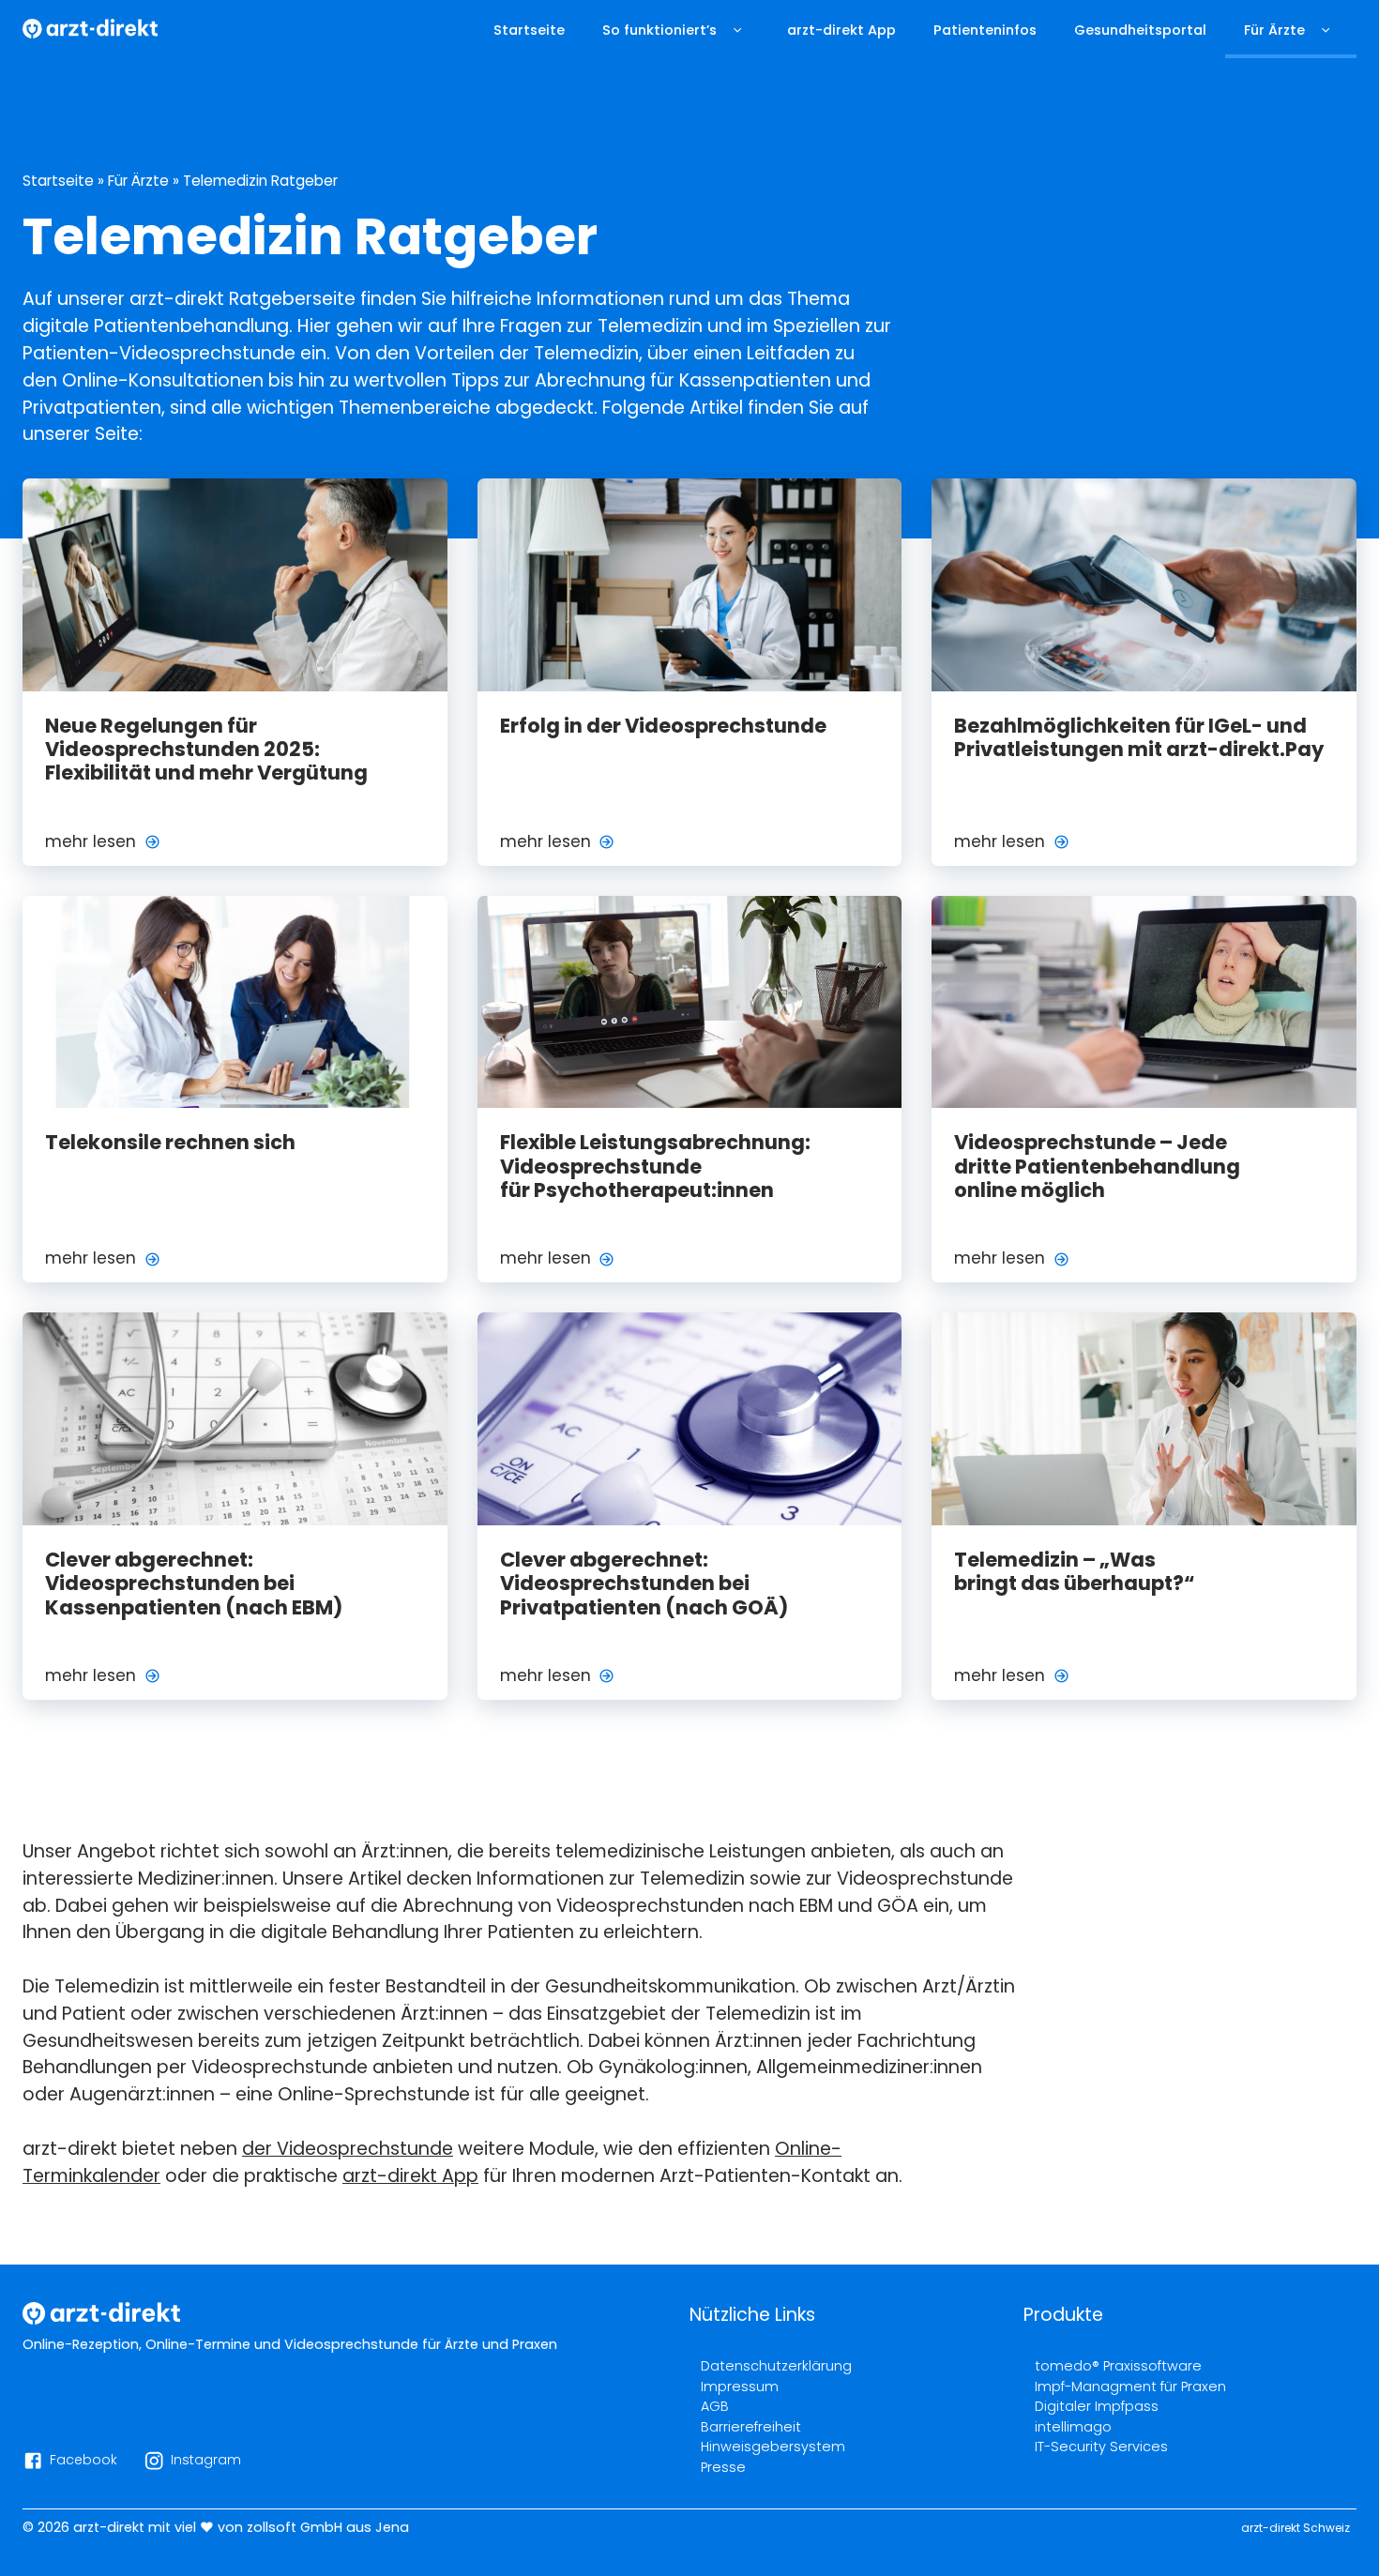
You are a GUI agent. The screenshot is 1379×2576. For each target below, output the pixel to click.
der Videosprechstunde (348, 2149)
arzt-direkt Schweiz (1296, 2528)
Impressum (740, 2387)
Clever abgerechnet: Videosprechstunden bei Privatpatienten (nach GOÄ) (644, 1583)
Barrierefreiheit (751, 2427)
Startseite (529, 30)
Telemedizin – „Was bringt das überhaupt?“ (1074, 1571)
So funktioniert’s (659, 30)
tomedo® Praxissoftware (1118, 2366)
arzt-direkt (109, 2527)
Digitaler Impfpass (1097, 2406)
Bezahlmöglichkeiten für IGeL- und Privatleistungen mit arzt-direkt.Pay (1139, 737)
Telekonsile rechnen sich (170, 1142)
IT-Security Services (1101, 2447)
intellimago (1073, 2427)
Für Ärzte (1274, 30)
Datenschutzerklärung (776, 2366)
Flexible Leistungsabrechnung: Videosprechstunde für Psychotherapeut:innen (655, 1166)
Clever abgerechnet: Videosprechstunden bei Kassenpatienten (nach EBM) (194, 1583)
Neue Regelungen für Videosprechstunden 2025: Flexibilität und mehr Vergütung (206, 750)
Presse (723, 2467)
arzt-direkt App (841, 30)
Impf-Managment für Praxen (1130, 2387)
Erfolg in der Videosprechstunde (663, 726)
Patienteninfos (985, 30)
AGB (715, 2406)
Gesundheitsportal (1140, 30)
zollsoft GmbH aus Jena (328, 2527)
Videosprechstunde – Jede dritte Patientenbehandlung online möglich (1097, 1166)
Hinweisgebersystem (773, 2447)
